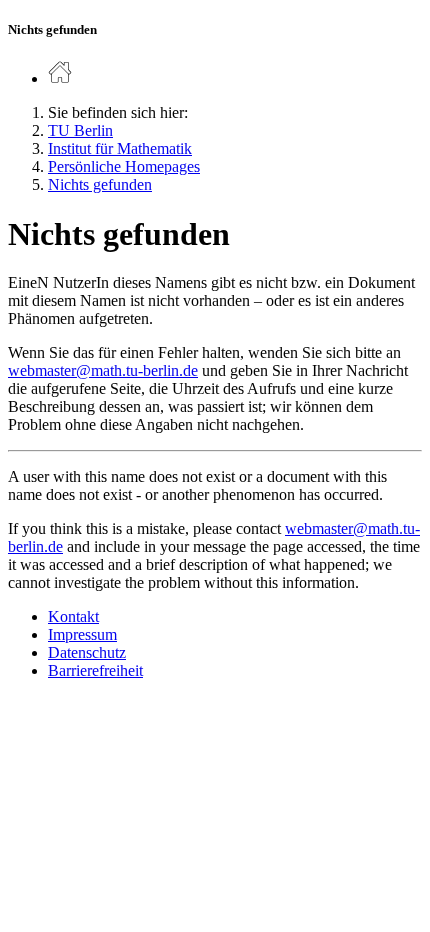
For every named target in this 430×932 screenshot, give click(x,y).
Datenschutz (87, 652)
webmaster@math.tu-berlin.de (103, 370)
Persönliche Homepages (124, 166)
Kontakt (73, 616)
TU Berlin (80, 130)
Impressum (82, 634)
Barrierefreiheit (95, 670)
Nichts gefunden (100, 184)
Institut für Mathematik (120, 148)
